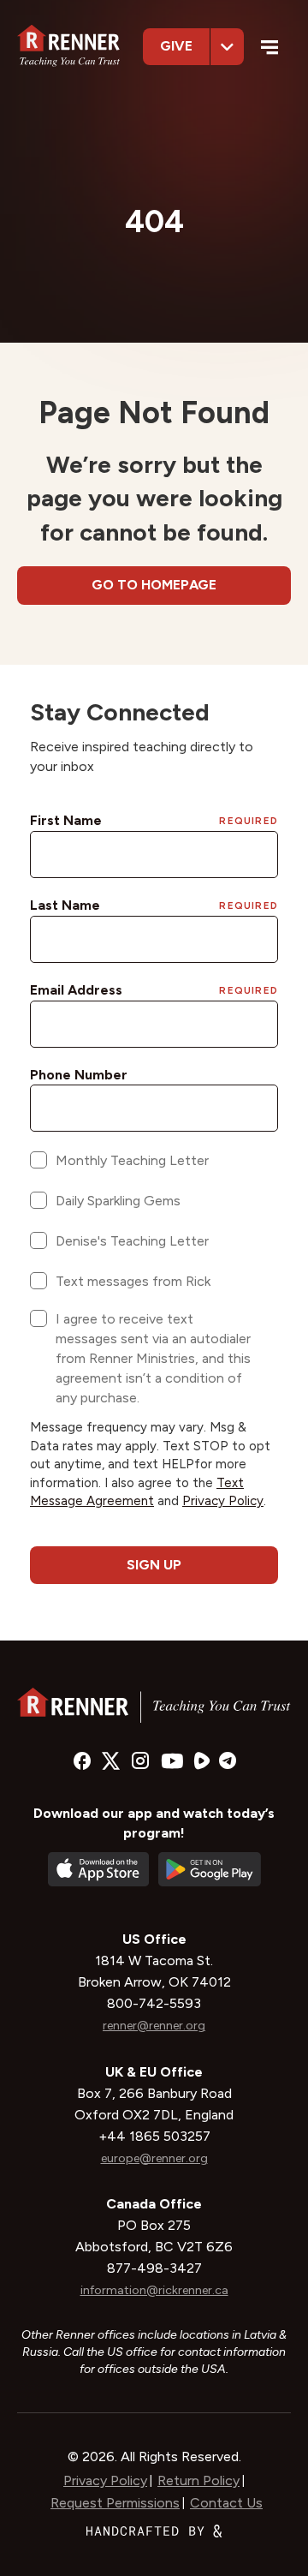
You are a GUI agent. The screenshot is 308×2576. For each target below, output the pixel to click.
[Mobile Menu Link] (270, 49)
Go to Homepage (154, 585)
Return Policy (198, 2480)
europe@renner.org (154, 2158)
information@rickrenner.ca (154, 2290)
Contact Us (226, 2503)
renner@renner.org (154, 2026)
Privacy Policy (105, 2480)
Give (176, 46)
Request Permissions (115, 2503)
